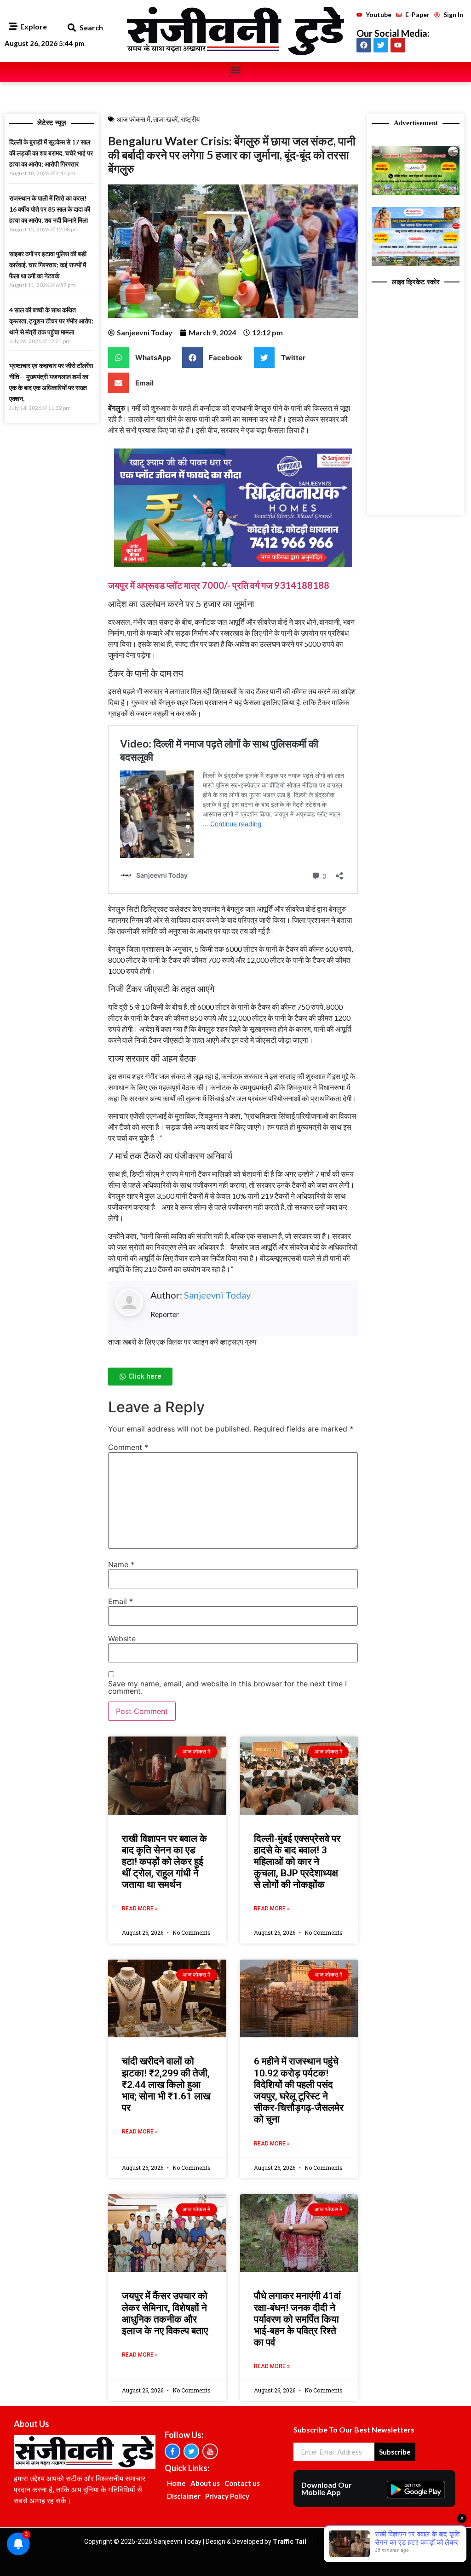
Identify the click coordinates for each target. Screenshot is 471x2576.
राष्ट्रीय (190, 119)
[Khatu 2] (233, 570)
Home (176, 2483)
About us (205, 2483)
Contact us (242, 2483)
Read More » (140, 1909)
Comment (128, 1447)
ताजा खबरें (166, 119)
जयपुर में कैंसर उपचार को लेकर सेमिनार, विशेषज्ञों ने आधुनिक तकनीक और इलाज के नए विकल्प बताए (165, 2313)
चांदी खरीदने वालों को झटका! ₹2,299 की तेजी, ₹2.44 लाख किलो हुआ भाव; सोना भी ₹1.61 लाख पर (166, 2084)
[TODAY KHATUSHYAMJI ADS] (416, 263)
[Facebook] (364, 45)
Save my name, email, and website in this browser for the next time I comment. (227, 1687)
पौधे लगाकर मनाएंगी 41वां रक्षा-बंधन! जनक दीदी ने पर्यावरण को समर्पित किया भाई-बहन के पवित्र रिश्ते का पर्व (297, 2319)
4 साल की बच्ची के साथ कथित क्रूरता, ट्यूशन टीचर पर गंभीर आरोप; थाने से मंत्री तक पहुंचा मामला (51, 321)
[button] (72, 28)
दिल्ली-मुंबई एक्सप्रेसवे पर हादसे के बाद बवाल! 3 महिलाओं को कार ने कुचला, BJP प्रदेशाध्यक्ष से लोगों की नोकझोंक (297, 1862)
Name (121, 1564)
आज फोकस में (134, 119)
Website (122, 1639)
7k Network (370, 2541)
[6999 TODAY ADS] (416, 192)
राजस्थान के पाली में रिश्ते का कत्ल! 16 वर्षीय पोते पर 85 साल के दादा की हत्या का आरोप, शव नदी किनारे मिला (50, 209)
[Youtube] (398, 45)
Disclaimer (184, 2496)
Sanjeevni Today (217, 1295)
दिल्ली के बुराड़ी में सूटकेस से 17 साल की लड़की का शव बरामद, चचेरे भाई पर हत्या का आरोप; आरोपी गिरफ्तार (51, 153)
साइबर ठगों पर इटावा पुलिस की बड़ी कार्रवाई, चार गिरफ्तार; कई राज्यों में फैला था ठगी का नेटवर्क (48, 265)
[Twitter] (381, 45)
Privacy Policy (227, 2496)
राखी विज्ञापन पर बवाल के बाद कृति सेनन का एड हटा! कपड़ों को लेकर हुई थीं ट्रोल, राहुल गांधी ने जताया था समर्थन (164, 1862)
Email (121, 1601)
